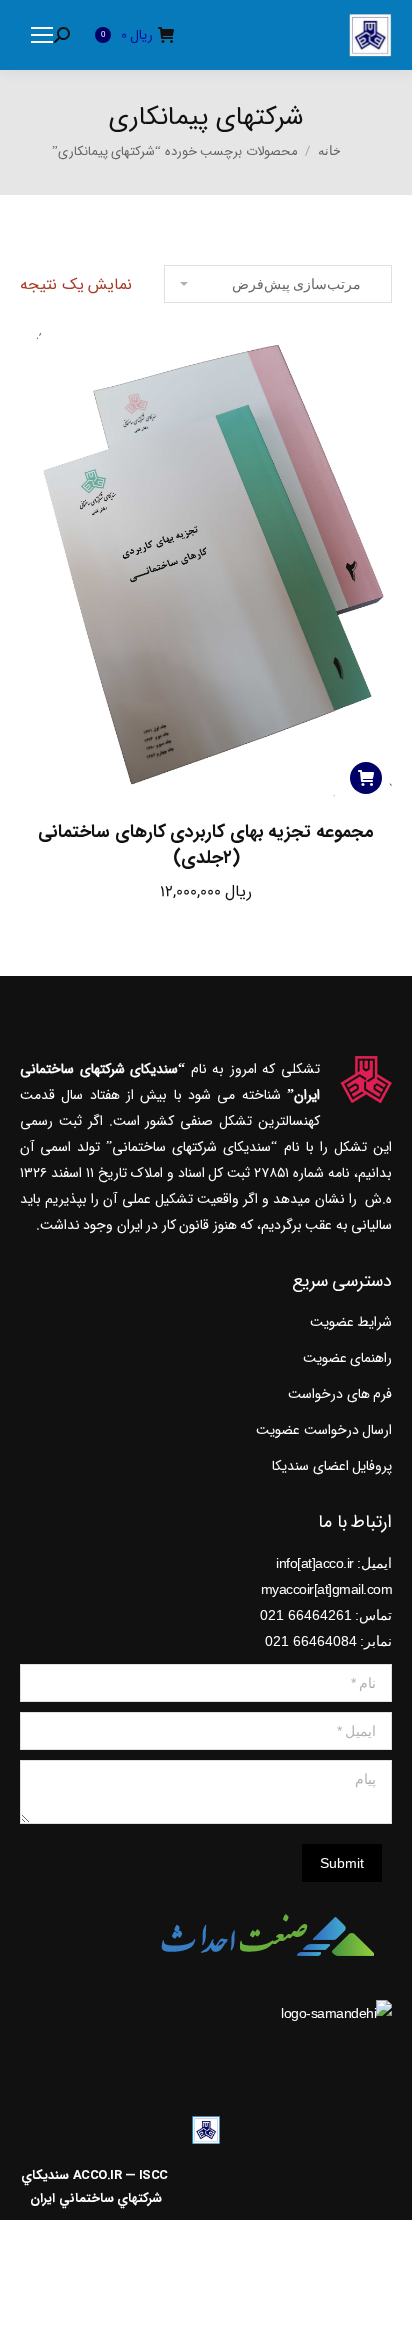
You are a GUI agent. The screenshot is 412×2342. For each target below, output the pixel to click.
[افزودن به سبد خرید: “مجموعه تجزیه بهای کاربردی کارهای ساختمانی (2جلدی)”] (366, 778)
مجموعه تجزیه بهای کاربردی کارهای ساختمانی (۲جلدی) (206, 845)
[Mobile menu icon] (42, 35)
